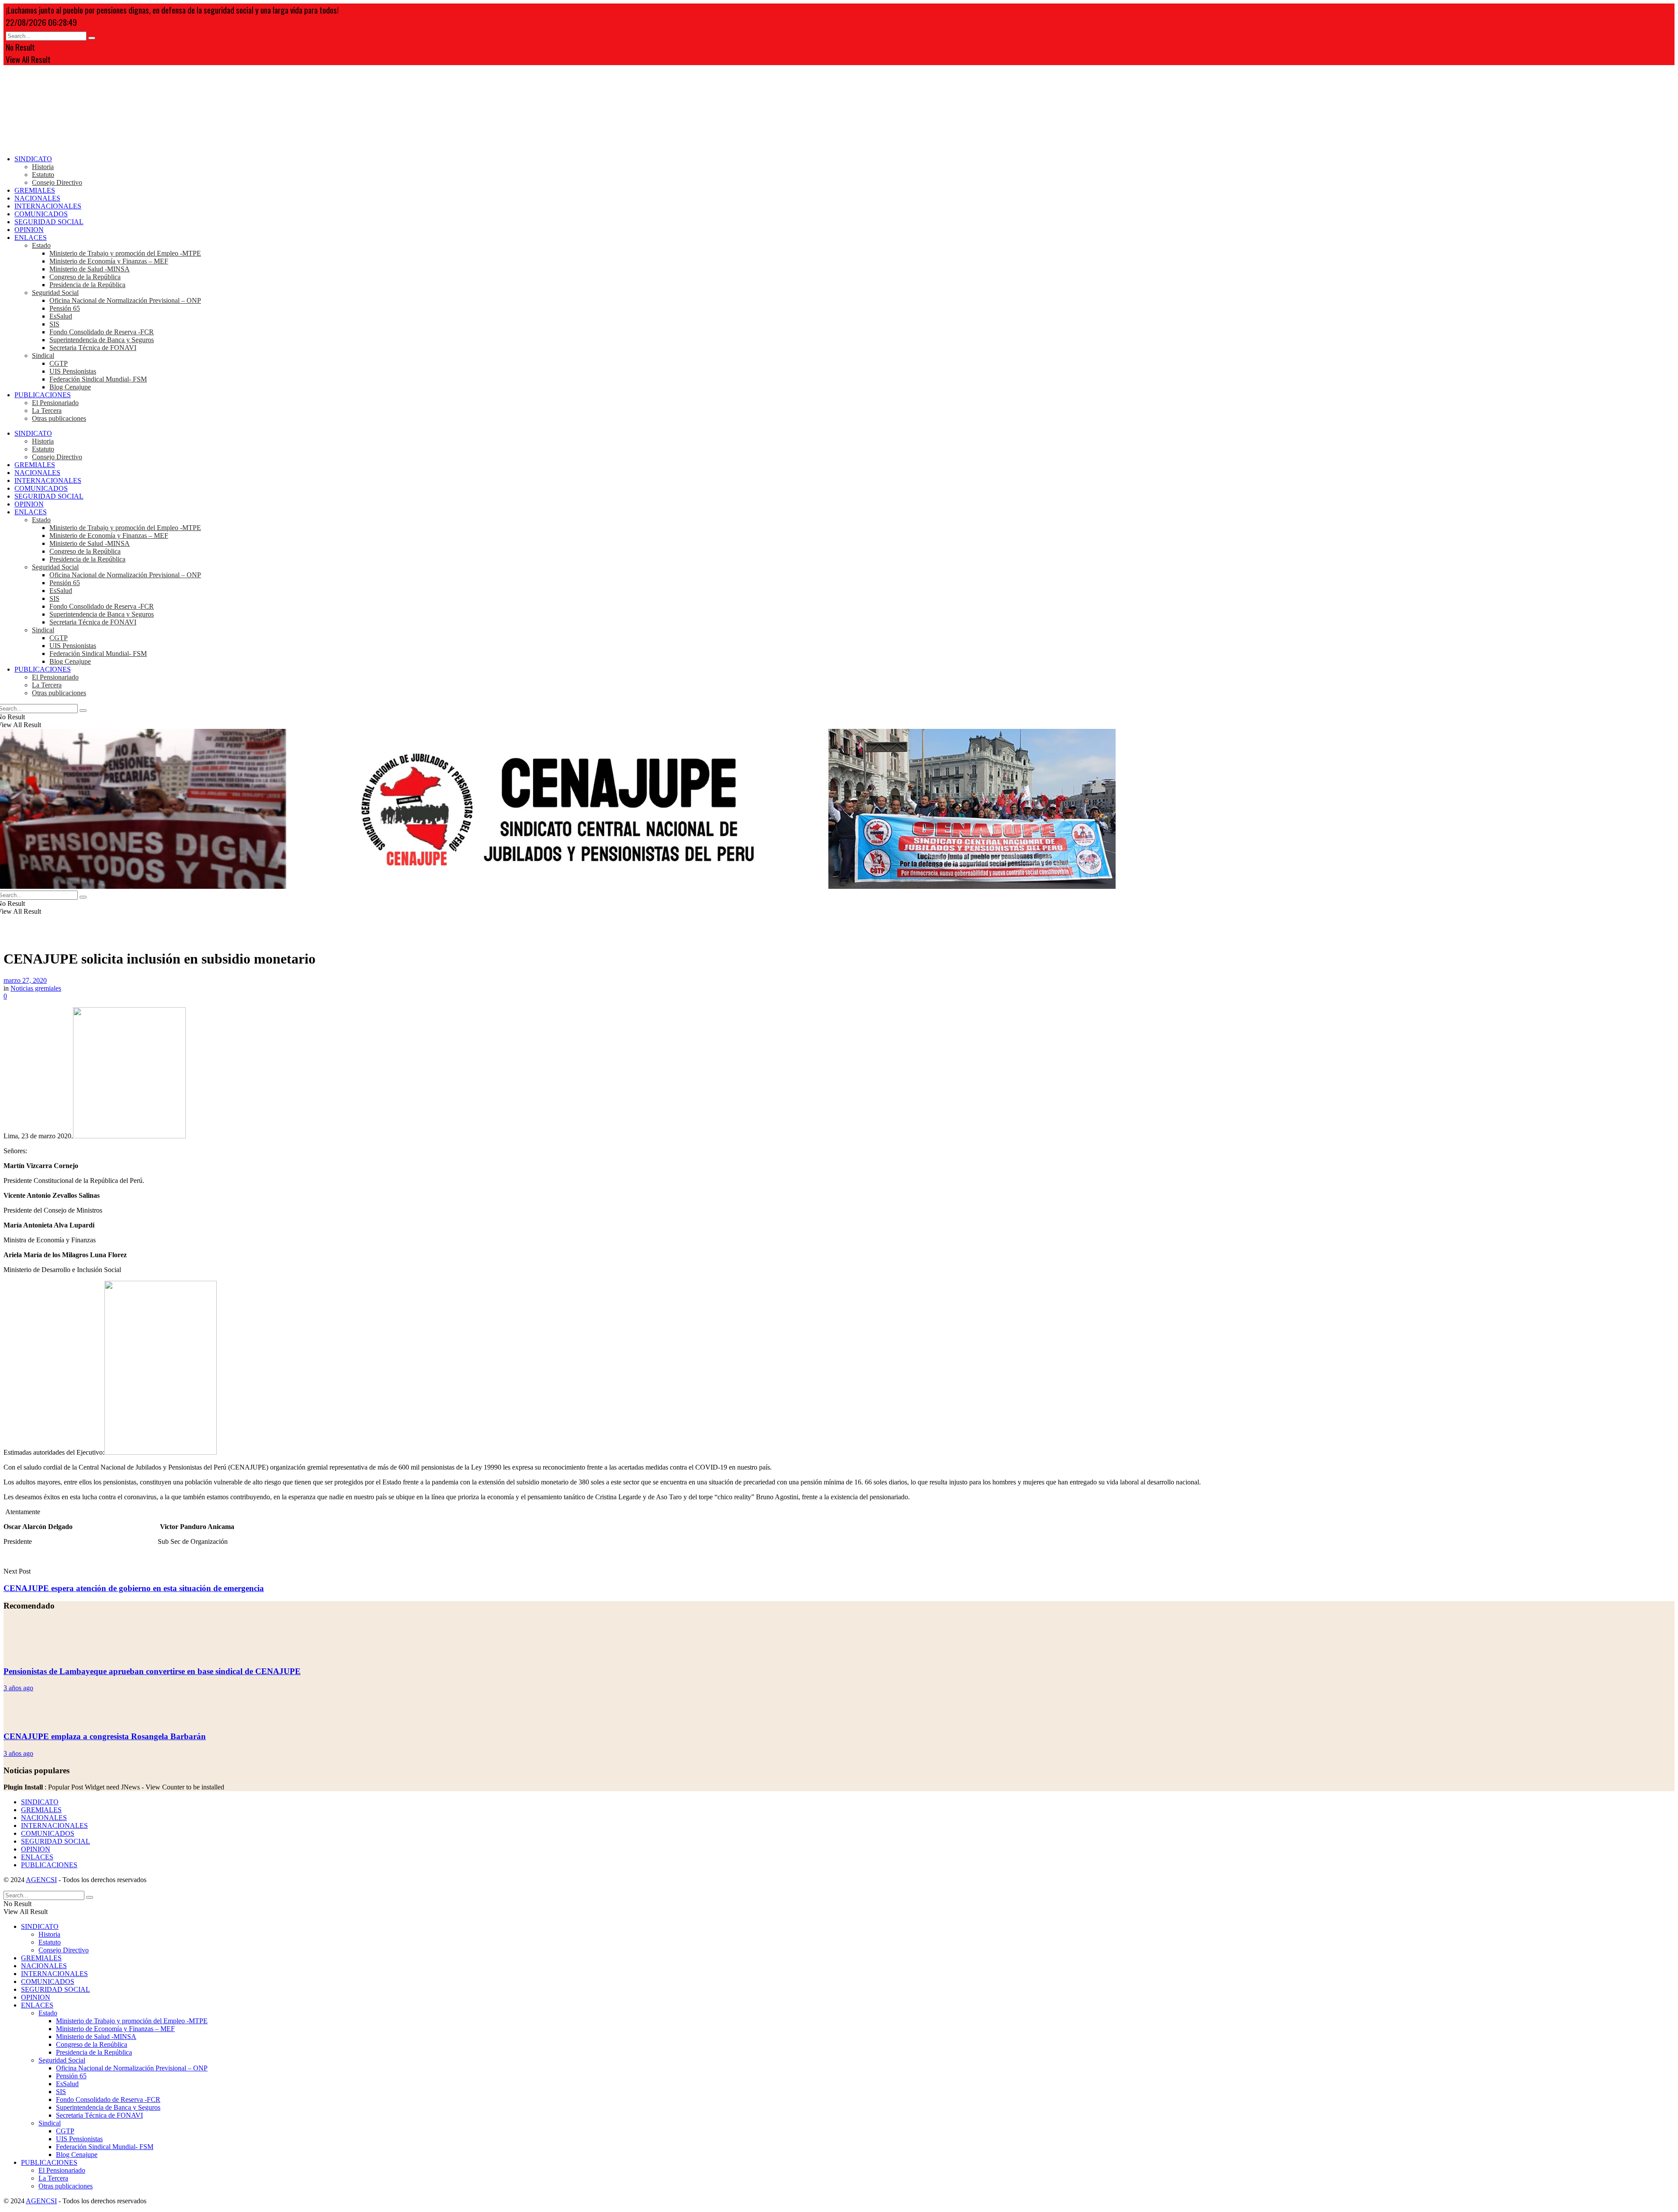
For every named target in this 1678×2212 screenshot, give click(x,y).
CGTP (59, 363)
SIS (54, 324)
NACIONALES (37, 198)
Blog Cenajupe (70, 387)
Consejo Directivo (57, 182)
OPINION (29, 230)
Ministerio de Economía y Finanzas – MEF (109, 261)
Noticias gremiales (36, 988)
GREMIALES (35, 190)
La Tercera (47, 411)
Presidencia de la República (87, 285)
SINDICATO (33, 159)
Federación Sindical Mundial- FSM (98, 379)
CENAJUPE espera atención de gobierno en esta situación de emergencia (134, 1588)
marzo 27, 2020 (25, 980)
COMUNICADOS (41, 214)
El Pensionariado (55, 403)
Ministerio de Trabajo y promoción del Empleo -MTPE (125, 253)
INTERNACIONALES (48, 206)
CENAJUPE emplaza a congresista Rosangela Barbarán (105, 1736)
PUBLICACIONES (43, 395)
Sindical (43, 355)
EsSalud (61, 316)
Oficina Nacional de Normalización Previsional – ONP (125, 300)
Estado (41, 245)
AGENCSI (41, 1880)
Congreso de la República (85, 277)
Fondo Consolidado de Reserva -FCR (102, 332)
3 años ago (18, 1688)
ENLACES (31, 237)
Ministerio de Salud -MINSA (90, 269)
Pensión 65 (65, 308)
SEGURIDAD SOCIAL (49, 222)
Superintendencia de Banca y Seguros (102, 340)
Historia (43, 167)
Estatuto (43, 175)
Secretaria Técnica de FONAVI (93, 348)
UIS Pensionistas (73, 371)
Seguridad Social (55, 293)
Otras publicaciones (59, 418)
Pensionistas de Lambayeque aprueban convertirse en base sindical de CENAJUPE (152, 1671)
